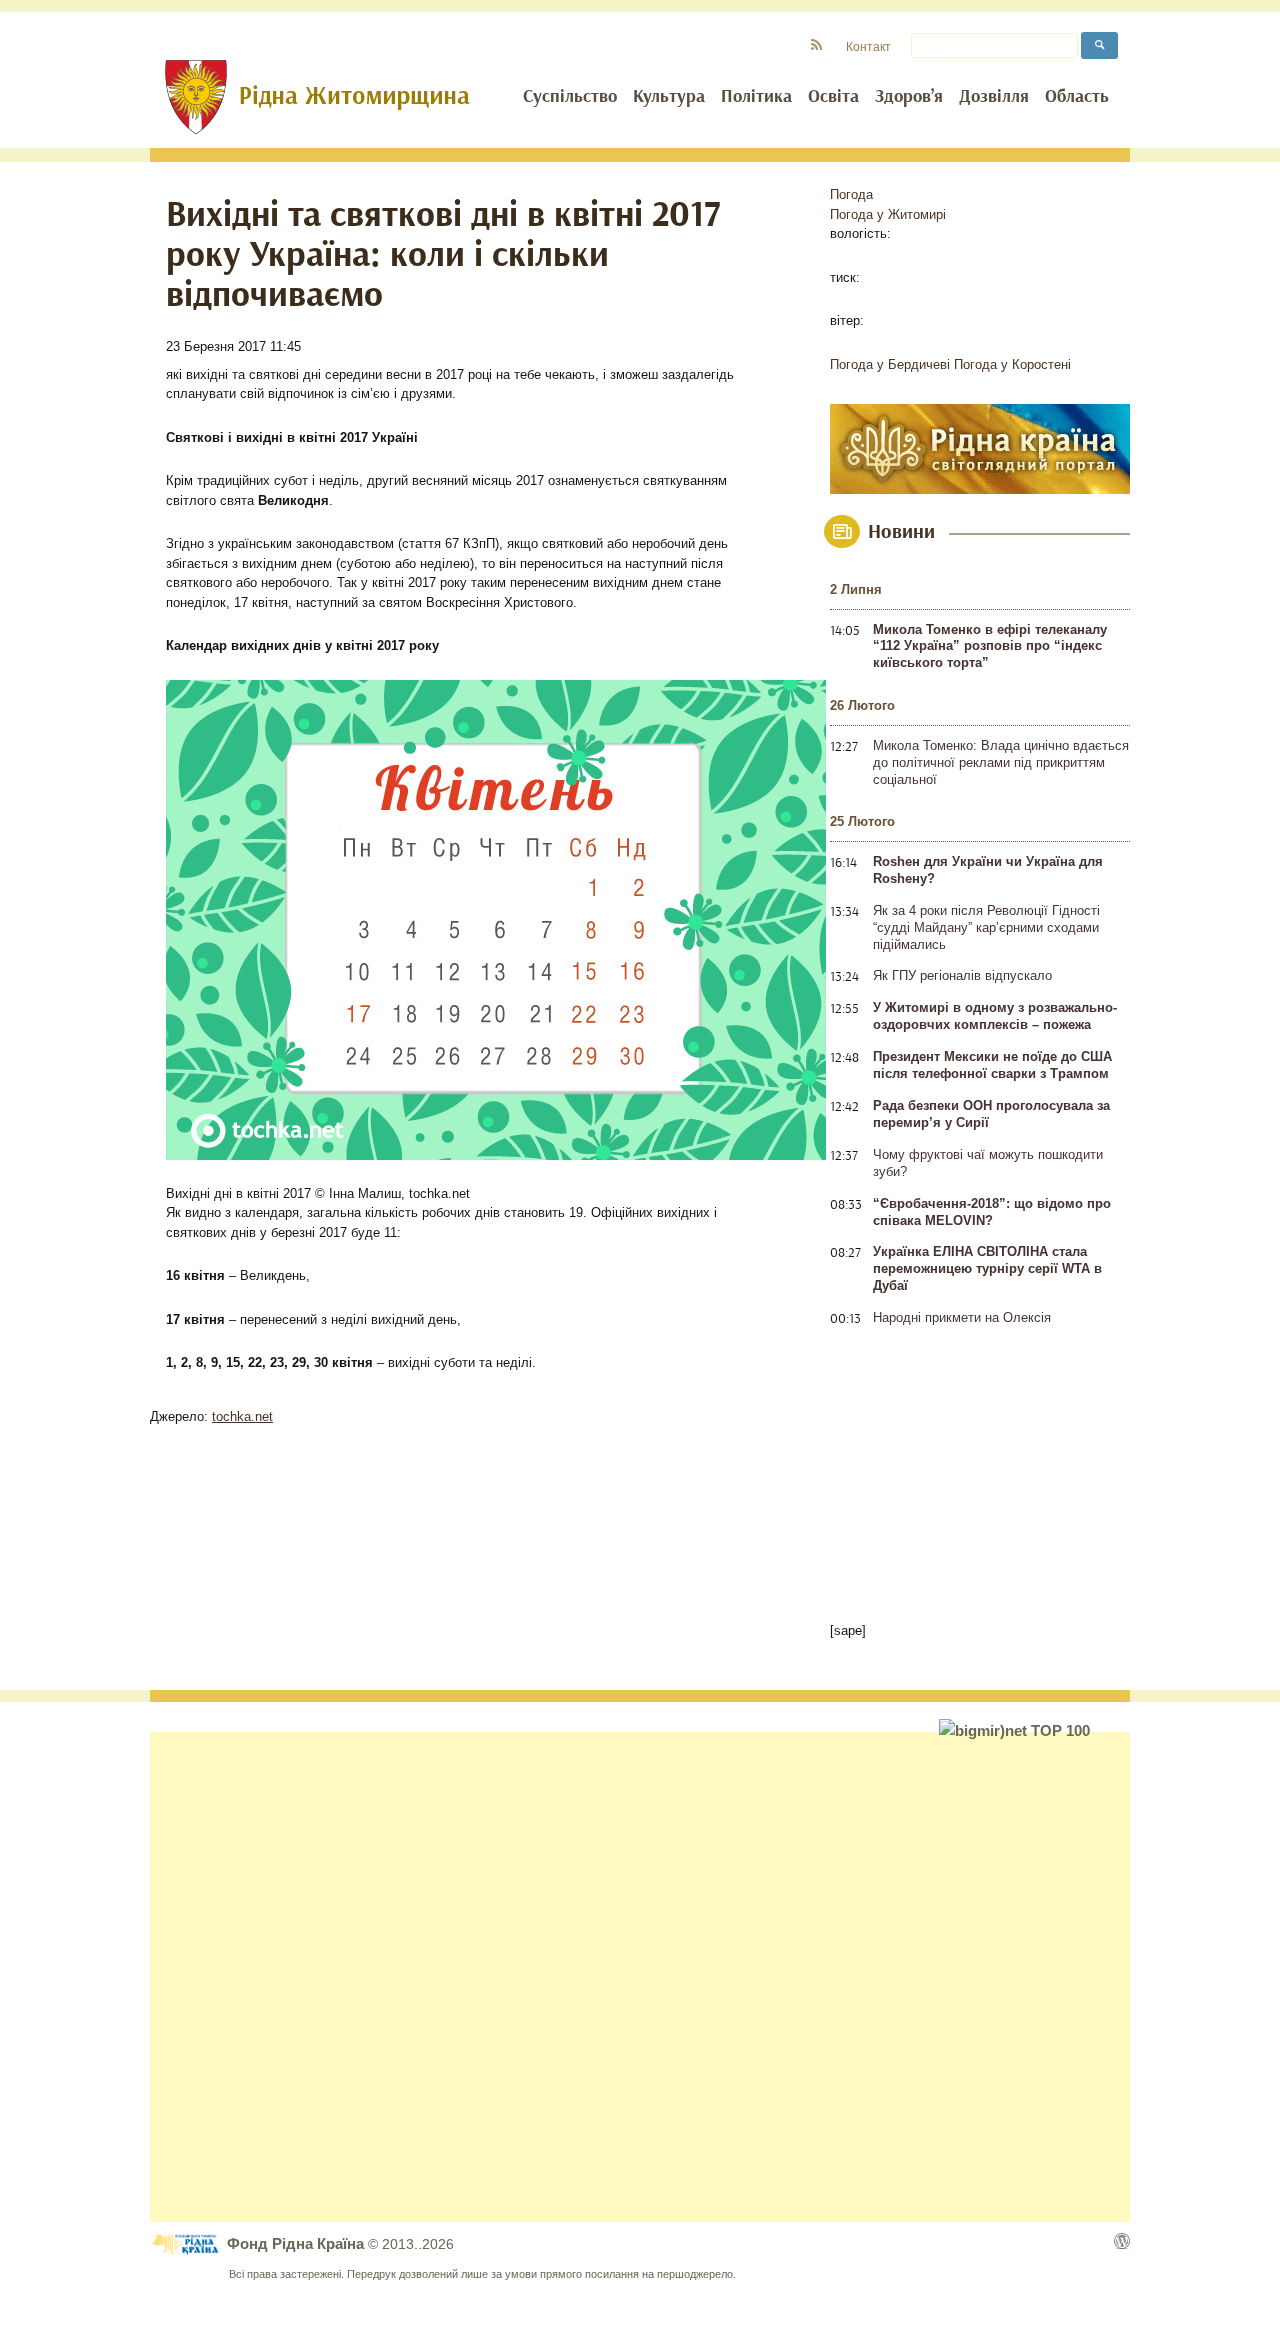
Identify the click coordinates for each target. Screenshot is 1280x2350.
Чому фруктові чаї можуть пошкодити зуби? (988, 1163)
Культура (669, 97)
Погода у (888, 214)
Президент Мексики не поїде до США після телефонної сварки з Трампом (992, 1065)
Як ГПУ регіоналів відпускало (962, 975)
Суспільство (570, 97)
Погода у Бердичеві (890, 364)
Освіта (833, 97)
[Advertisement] (640, 1977)
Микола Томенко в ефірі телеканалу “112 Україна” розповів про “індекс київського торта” (990, 646)
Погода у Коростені (1012, 364)
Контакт (868, 46)
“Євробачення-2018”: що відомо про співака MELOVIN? (992, 1212)
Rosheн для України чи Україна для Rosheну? (988, 870)
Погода (851, 194)
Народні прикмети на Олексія (962, 1317)
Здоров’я (909, 97)
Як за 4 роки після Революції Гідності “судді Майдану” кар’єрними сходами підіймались (986, 927)
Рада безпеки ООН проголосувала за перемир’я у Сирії (991, 1114)
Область (1077, 97)
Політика (756, 97)
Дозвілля (994, 97)
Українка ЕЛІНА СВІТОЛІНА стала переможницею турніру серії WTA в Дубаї (987, 1268)
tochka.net (242, 1416)
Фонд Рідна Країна (297, 2243)
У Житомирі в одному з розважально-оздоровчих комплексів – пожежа (995, 1016)
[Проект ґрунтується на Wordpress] (1122, 2241)
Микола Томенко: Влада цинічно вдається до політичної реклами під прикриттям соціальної (1001, 762)
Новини (901, 532)
